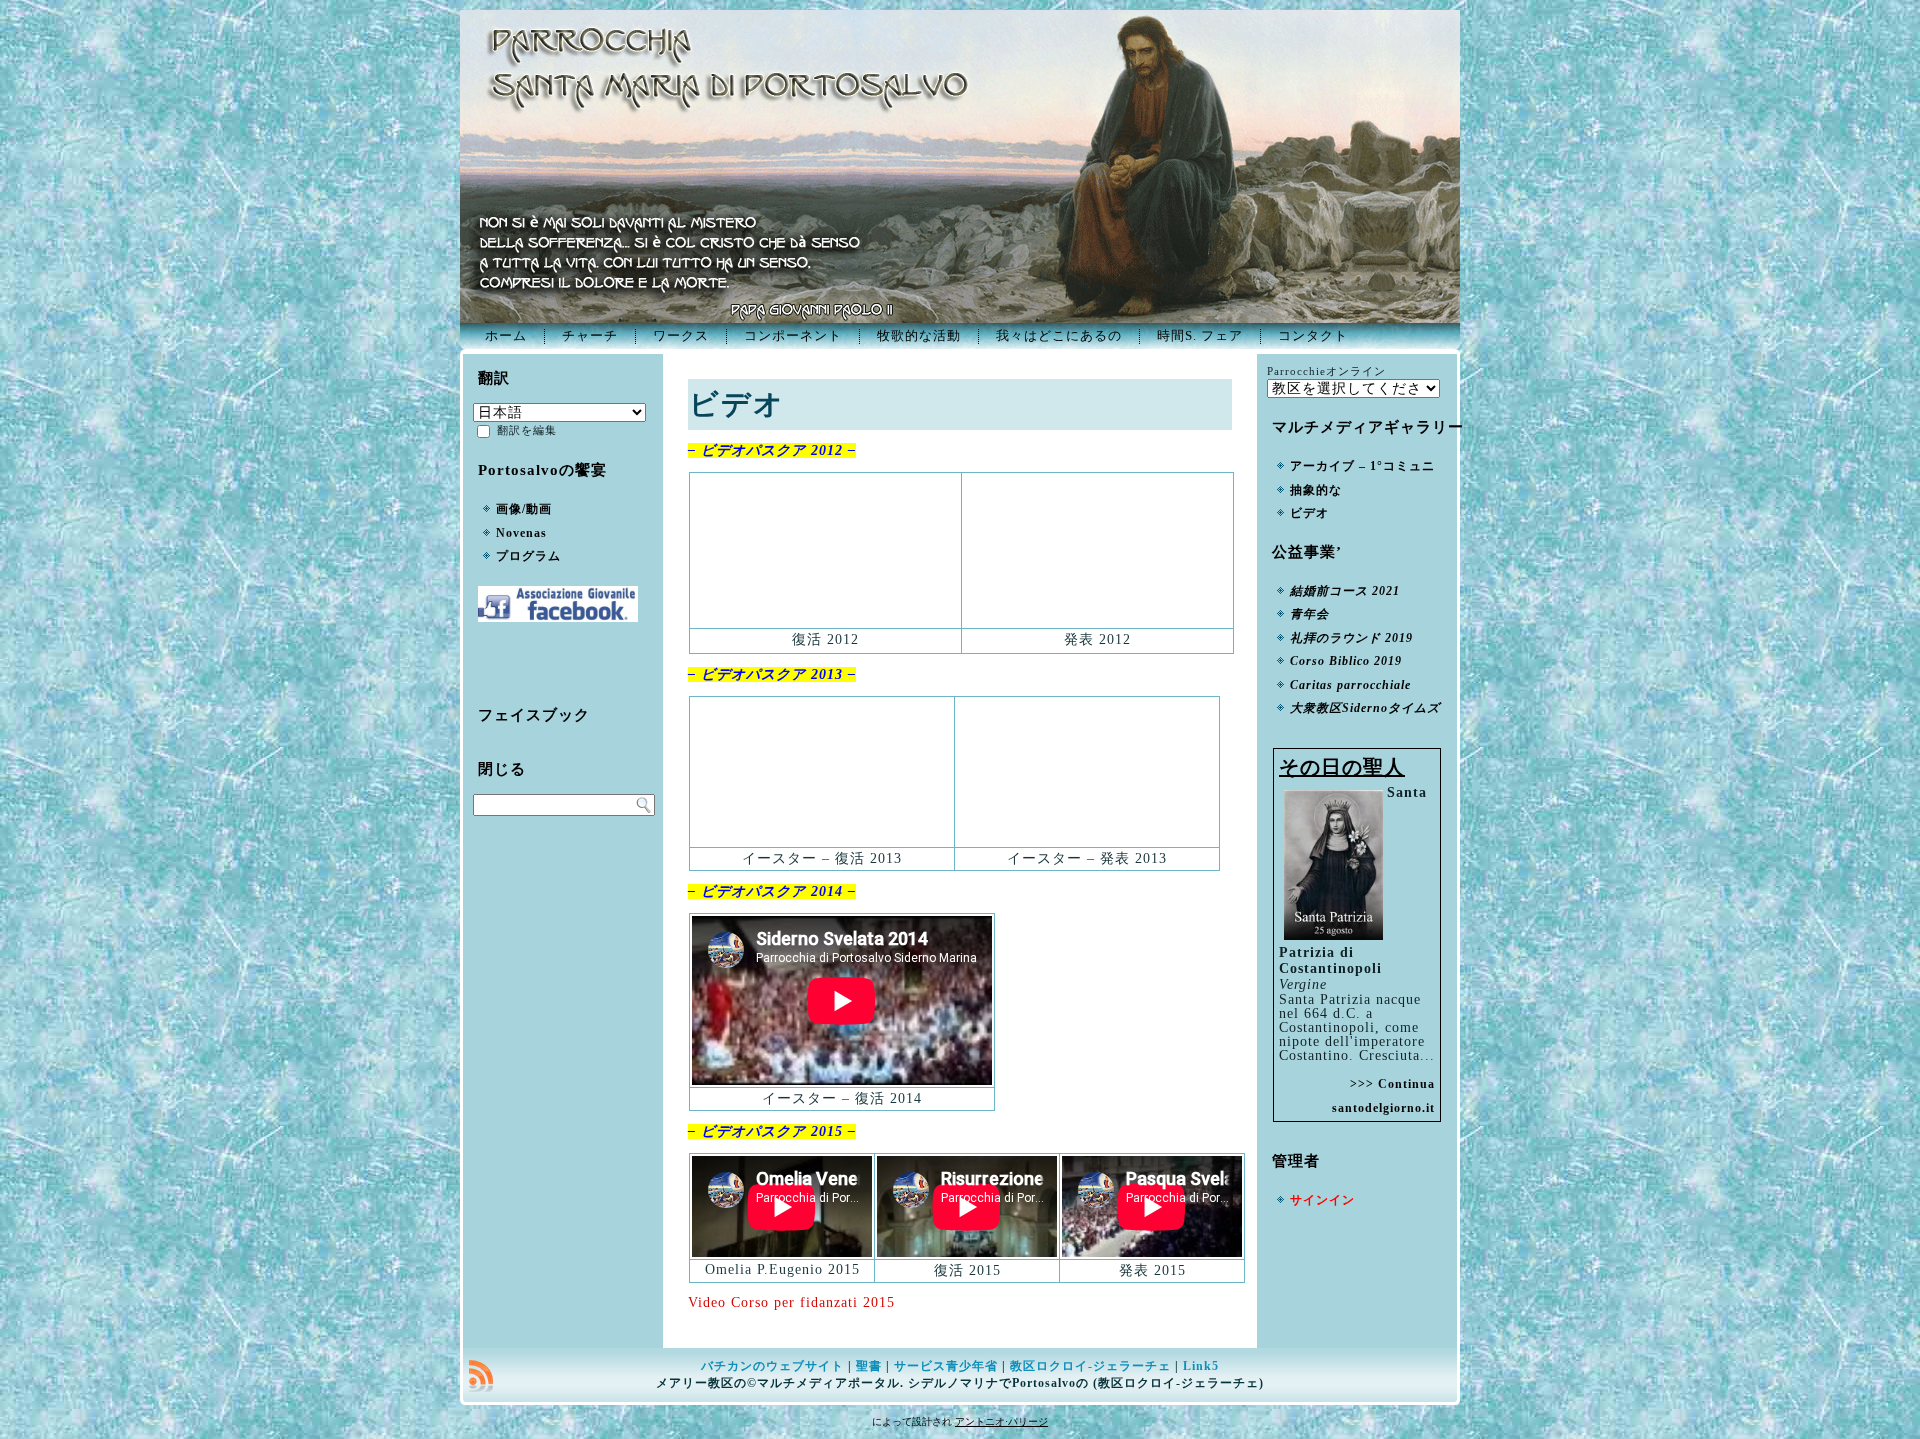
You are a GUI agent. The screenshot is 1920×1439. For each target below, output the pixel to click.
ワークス (681, 335)
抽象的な (1316, 490)
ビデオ (1309, 513)
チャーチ (590, 335)
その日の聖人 (1342, 767)
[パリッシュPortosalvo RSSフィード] (481, 1376)
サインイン (1322, 1200)
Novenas (521, 533)
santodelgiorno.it (1383, 1108)
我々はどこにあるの (1059, 335)
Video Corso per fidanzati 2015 (791, 1302)
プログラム (528, 556)
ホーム (506, 335)
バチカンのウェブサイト (772, 1366)
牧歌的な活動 (919, 335)
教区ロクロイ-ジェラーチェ (1090, 1366)
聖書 (869, 1366)
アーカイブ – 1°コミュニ (1362, 466)
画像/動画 (524, 509)
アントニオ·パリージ (1001, 1421)
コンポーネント (793, 335)
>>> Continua (1392, 1084)
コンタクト (1313, 335)
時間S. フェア (1200, 335)
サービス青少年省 (946, 1366)
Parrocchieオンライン (1326, 371)
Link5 (1201, 1366)
